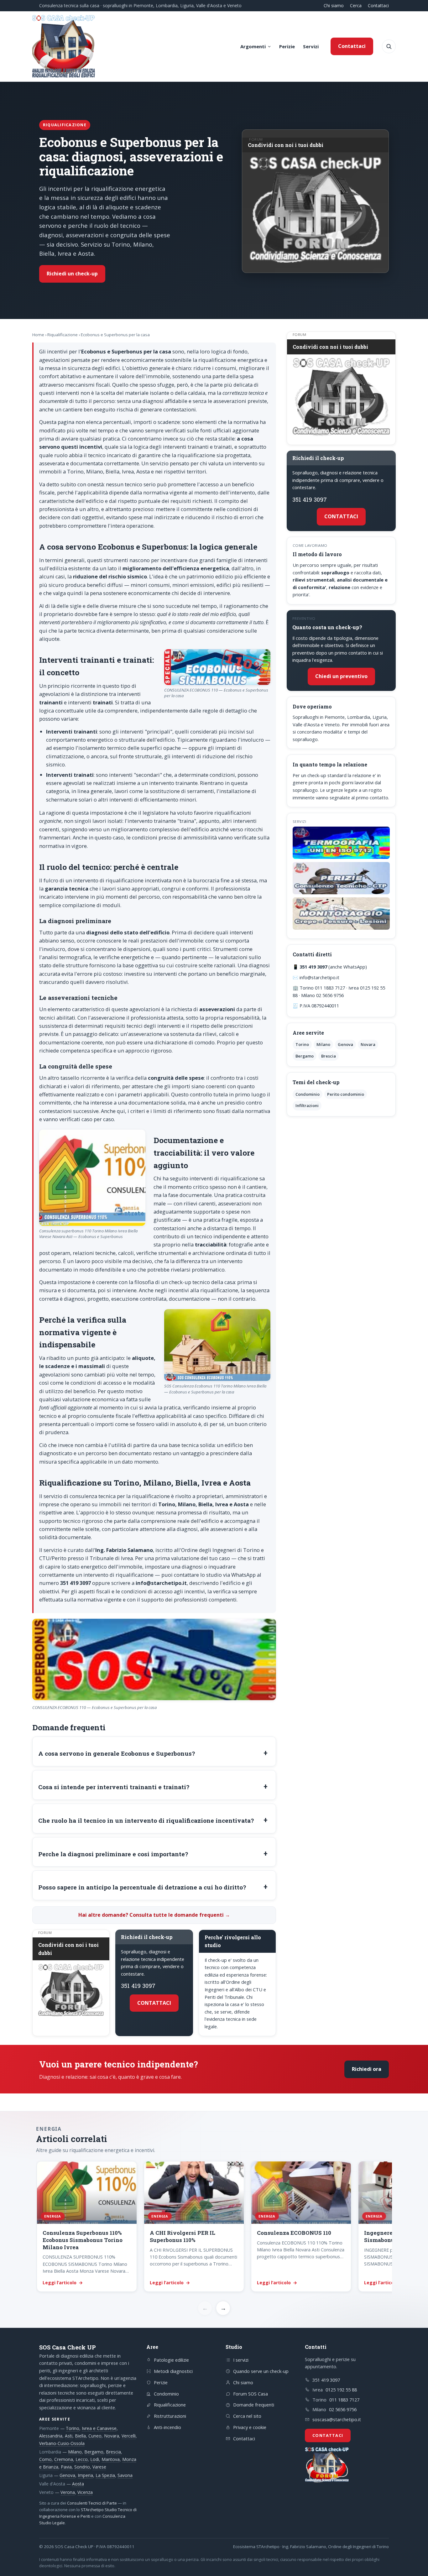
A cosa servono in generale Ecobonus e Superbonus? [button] (117, 1753)
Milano (323, 1044)
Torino (302, 1044)
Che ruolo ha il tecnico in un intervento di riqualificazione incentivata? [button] (146, 1820)
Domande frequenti (254, 2405)
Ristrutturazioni (170, 2416)
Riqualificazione (63, 335)
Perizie (287, 46)
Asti (69, 2436)
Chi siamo (334, 5)
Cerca (356, 5)
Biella (80, 2436)
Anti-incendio (167, 2427)
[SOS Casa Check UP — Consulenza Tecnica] (64, 46)
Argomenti (253, 46)
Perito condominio (346, 1094)
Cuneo (95, 2436)
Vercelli (129, 2436)
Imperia (85, 2475)
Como (45, 2459)
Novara (368, 1044)
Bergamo (305, 1056)
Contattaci (378, 5)
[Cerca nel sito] (389, 46)
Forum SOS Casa (251, 2394)
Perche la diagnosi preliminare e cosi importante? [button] (113, 1854)
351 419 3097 (138, 1986)
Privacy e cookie (250, 2427)
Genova (345, 1044)
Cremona (64, 2459)
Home (38, 335)
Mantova (111, 2459)
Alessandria (51, 2436)
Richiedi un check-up (72, 274)
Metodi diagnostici (173, 2371)
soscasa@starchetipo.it (337, 2419)
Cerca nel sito (247, 2416)
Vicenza (85, 2492)
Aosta (78, 2484)
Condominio (308, 1094)
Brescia (329, 1056)
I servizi (241, 2360)
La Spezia (105, 2475)
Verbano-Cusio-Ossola (62, 2443)
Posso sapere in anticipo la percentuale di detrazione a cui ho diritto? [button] (142, 1887)
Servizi (311, 46)
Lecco (82, 2459)
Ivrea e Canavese (99, 2428)
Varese (99, 2467)
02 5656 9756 (343, 2409)
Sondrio (82, 2467)
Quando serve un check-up (261, 2371)
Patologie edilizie (171, 2360)
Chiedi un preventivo (341, 676)
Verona (68, 2492)
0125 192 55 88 (341, 2390)
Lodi (95, 2459)
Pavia (66, 2467)
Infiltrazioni (307, 1105)
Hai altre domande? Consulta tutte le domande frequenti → (154, 1915)
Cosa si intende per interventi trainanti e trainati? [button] (114, 1787)
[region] (214, 2227)
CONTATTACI (154, 2003)
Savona (125, 2475)
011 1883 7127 (344, 2400)
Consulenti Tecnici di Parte (92, 2503)
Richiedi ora (367, 2069)
